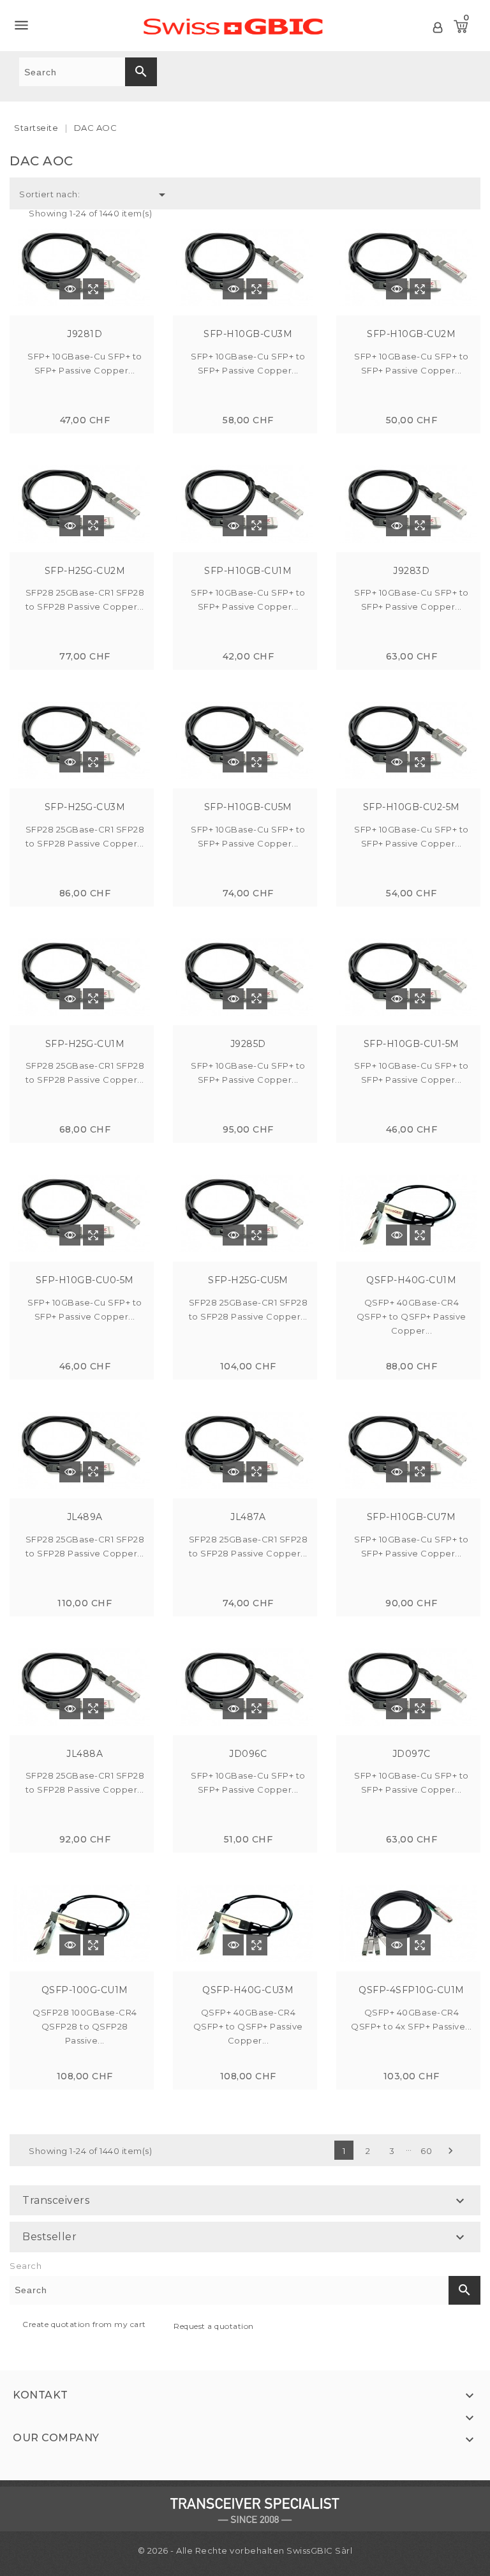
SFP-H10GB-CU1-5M (412, 1044)
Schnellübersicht (93, 289)
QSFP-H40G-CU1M (411, 1280)
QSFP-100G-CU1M (85, 1990)
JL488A (85, 1754)
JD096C (248, 1754)
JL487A (248, 1517)
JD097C (412, 1754)
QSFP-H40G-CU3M (248, 1990)
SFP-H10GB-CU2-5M (412, 807)
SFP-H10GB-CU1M (248, 571)
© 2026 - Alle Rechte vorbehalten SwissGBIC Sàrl (245, 2550)
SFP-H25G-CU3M (85, 807)
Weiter (450, 2151)
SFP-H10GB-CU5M (248, 807)
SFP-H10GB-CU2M (411, 334)
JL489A (85, 1517)
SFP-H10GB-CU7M (412, 1517)
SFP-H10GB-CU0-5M (85, 1280)
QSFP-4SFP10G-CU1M (412, 1990)
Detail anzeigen (70, 289)
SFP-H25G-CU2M (85, 571)
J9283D (411, 571)
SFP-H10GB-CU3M (248, 334)
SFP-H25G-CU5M (248, 1280)
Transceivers (56, 2200)
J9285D (248, 1044)
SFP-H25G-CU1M (85, 1044)
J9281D (85, 334)
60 (426, 2151)
